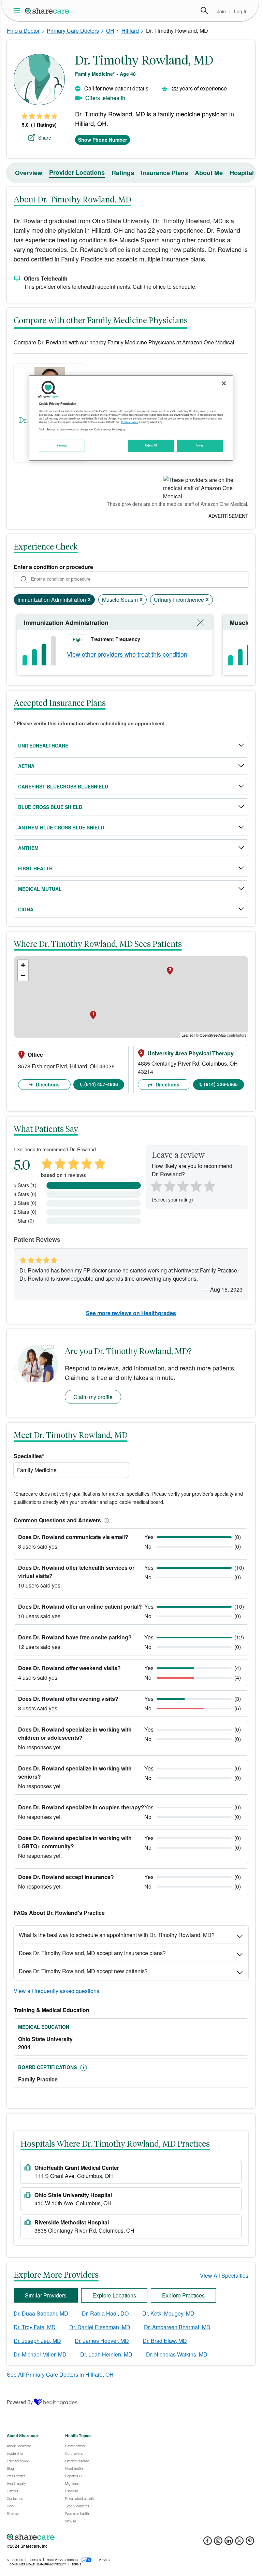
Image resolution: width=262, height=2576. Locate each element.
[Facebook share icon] (208, 2543)
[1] (155, 1185)
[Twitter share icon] (239, 2543)
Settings (62, 445)
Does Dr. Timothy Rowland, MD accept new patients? (83, 1971)
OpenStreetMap (213, 1035)
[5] (210, 1185)
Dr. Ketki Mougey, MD (168, 2313)
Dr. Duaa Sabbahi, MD (41, 2313)
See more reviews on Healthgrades (131, 1313)
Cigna (26, 909)
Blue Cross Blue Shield (50, 807)
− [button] (23, 975)
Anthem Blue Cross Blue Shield (61, 827)
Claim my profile (93, 1397)
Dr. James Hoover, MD (102, 2341)
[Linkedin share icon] (229, 2543)
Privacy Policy (129, 422)
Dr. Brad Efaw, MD (165, 2341)
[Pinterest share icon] (250, 2543)
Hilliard (130, 31)
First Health (35, 868)
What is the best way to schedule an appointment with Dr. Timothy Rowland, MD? (117, 1935)
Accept (200, 445)
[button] (105, 1520)
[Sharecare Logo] (47, 11)
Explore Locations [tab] (114, 2295)
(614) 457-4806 (101, 1084)
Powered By (20, 2402)
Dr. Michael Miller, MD (40, 2354)
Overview (29, 173)
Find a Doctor (23, 31)
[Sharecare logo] (82, 2537)
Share (45, 138)
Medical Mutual (40, 889)
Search (204, 11)
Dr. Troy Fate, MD (35, 2327)
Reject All (151, 445)
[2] (169, 1185)
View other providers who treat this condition (127, 654)
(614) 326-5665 (221, 1084)
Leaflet (187, 1035)
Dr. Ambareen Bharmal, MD (177, 2327)
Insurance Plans (164, 173)
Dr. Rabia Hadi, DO (105, 2313)
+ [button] (23, 965)
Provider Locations (77, 172)
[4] (196, 1185)
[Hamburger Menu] (18, 11)
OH (110, 31)
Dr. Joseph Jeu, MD (37, 2341)
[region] (131, 418)
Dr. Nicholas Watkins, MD (177, 2354)
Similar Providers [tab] (46, 2295)
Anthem (28, 848)
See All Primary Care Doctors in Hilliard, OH (60, 2374)
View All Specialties (224, 2275)
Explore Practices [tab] (183, 2295)
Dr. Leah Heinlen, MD (106, 2354)
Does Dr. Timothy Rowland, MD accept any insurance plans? (92, 1953)
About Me (209, 173)
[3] (183, 1185)
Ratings (123, 173)
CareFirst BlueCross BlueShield (63, 786)
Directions (47, 1084)
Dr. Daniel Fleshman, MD (100, 2327)
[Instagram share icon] (218, 2543)
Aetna (26, 766)
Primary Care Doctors (73, 31)
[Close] (224, 383)
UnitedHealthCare (43, 745)
